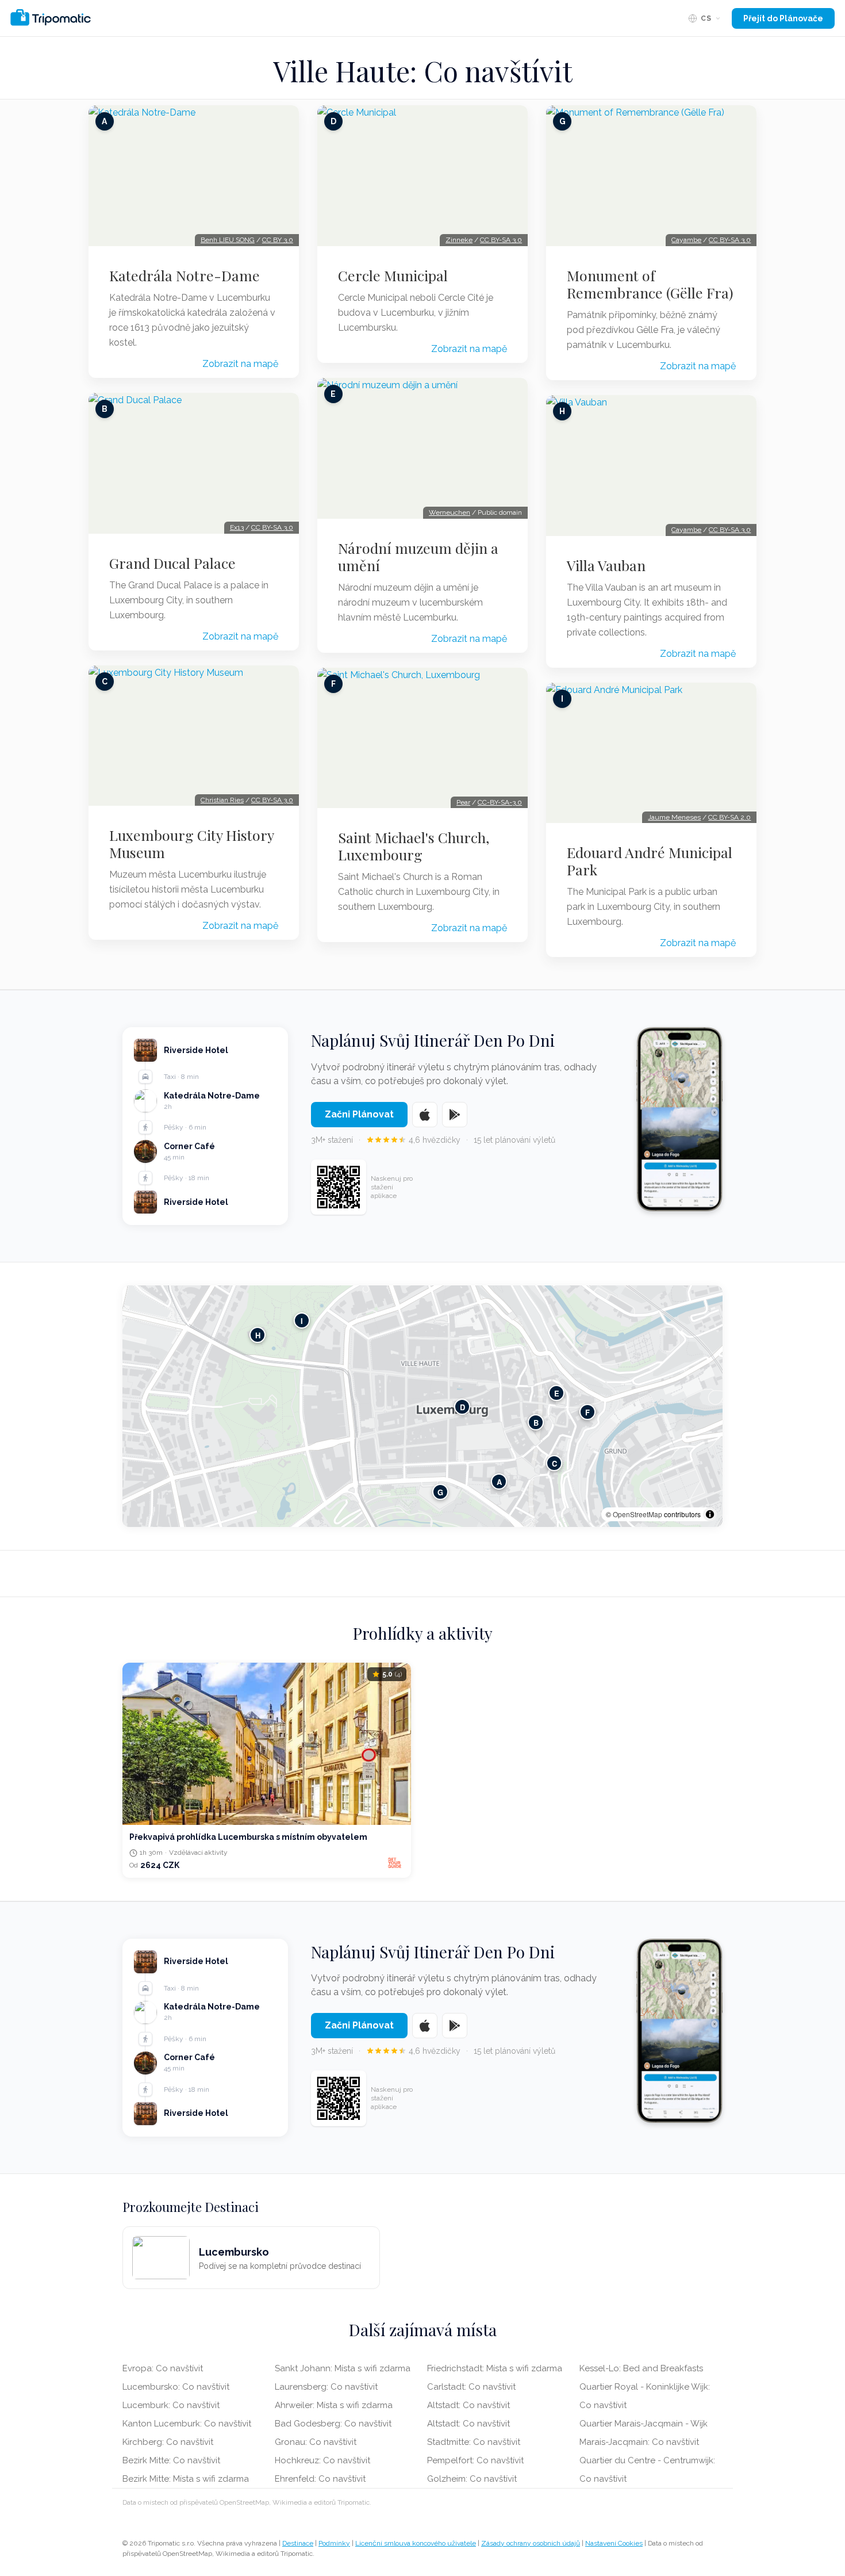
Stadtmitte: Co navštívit (474, 2442)
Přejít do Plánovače (783, 18)
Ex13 (237, 527)
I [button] (302, 1321)
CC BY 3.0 (278, 240)
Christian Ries (222, 800)
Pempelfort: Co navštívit (475, 2460)
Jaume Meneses (674, 817)
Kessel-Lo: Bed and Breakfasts (641, 2368)
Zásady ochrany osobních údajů (531, 2543)
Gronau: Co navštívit (316, 2442)
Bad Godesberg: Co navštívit (333, 2424)
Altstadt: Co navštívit (468, 2405)
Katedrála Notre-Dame (185, 275)
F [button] (587, 1412)
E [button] (557, 1393)
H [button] (258, 1335)
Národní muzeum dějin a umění (418, 557)
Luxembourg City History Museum (191, 844)
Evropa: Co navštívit (163, 2368)
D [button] (462, 1407)
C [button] (554, 1463)
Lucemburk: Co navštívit (171, 2405)
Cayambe (686, 240)
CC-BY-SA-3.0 (500, 802)
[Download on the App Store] (425, 1115)
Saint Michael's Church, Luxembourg (414, 846)
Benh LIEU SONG (228, 240)
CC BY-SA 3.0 (272, 527)
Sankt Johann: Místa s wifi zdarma (343, 2368)
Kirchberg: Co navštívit (168, 2442)
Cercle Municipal (393, 275)
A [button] (499, 1482)
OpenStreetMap (637, 1514)
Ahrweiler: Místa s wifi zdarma (334, 2405)
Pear (463, 802)
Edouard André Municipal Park (650, 861)
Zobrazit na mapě (240, 364)
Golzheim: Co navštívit (472, 2479)
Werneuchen (450, 512)
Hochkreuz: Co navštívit (322, 2460)
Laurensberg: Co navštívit (326, 2387)
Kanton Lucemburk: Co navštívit (187, 2424)
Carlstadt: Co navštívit (471, 2387)
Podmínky (334, 2543)
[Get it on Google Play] (455, 1115)
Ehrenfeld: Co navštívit (320, 2479)
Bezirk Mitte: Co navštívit (171, 2460)
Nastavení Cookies (614, 2543)
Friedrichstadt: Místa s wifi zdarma (495, 2368)
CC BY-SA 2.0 (729, 817)
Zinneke (459, 240)
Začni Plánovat (359, 1114)
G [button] (440, 1492)
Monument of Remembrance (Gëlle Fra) (650, 284)
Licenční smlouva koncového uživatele (416, 2543)
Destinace (298, 2543)
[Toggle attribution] (710, 1514)
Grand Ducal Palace (172, 563)
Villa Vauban (606, 565)
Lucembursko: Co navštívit (176, 2387)
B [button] (536, 1423)
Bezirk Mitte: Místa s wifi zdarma (186, 2479)
